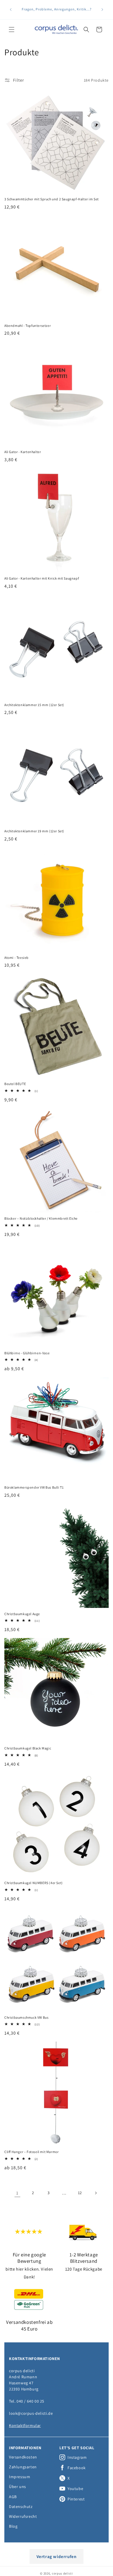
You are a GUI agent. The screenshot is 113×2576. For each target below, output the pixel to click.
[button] (12, 30)
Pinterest (76, 2499)
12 (80, 2193)
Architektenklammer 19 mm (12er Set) (34, 831)
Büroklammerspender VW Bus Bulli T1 (34, 1487)
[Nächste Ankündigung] (102, 10)
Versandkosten (23, 2457)
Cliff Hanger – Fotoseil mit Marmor (31, 2152)
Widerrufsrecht (23, 2516)
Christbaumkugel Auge (22, 1614)
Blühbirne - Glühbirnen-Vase (27, 1353)
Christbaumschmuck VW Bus (26, 2017)
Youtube (75, 2489)
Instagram (77, 2457)
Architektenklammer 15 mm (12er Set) (34, 705)
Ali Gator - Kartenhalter (23, 452)
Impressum (20, 2477)
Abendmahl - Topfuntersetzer (28, 326)
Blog (13, 2526)
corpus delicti (62, 2573)
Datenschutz (21, 2507)
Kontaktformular (25, 2425)
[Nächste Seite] (96, 2193)
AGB (13, 2497)
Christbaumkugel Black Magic (28, 1748)
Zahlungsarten (23, 2467)
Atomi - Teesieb (17, 958)
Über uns (18, 2487)
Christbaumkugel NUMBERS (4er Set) (34, 1883)
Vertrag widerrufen (57, 2556)
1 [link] (17, 2193)
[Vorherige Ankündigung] (11, 10)
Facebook (77, 2468)
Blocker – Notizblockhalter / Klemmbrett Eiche (41, 1218)
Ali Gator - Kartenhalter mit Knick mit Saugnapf (42, 578)
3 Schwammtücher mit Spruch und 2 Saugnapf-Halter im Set (52, 199)
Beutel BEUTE (15, 1084)
